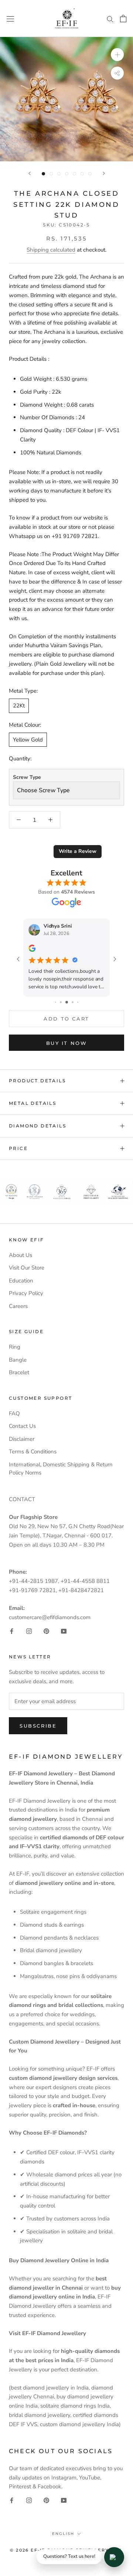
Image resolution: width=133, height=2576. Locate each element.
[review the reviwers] (32, 950)
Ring (15, 1347)
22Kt (19, 706)
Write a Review (78, 851)
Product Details (37, 1081)
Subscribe (38, 1726)
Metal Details (33, 1103)
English (63, 2534)
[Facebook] (12, 1631)
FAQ (14, 1413)
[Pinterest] (46, 1631)
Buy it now (67, 1043)
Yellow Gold (28, 740)
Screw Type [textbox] (27, 777)
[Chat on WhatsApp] (114, 2557)
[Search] (110, 19)
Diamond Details (37, 1126)
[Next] (104, 173)
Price (18, 1148)
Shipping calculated (51, 250)
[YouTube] (64, 1631)
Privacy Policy (26, 1293)
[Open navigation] (10, 18)
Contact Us (22, 1426)
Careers (18, 1306)
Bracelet (19, 1372)
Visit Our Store (27, 1268)
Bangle (18, 1360)
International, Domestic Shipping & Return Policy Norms (61, 1469)
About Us (21, 1255)
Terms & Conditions (33, 1452)
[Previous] (30, 173)
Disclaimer (22, 1439)
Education (21, 1281)
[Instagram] (29, 1631)
